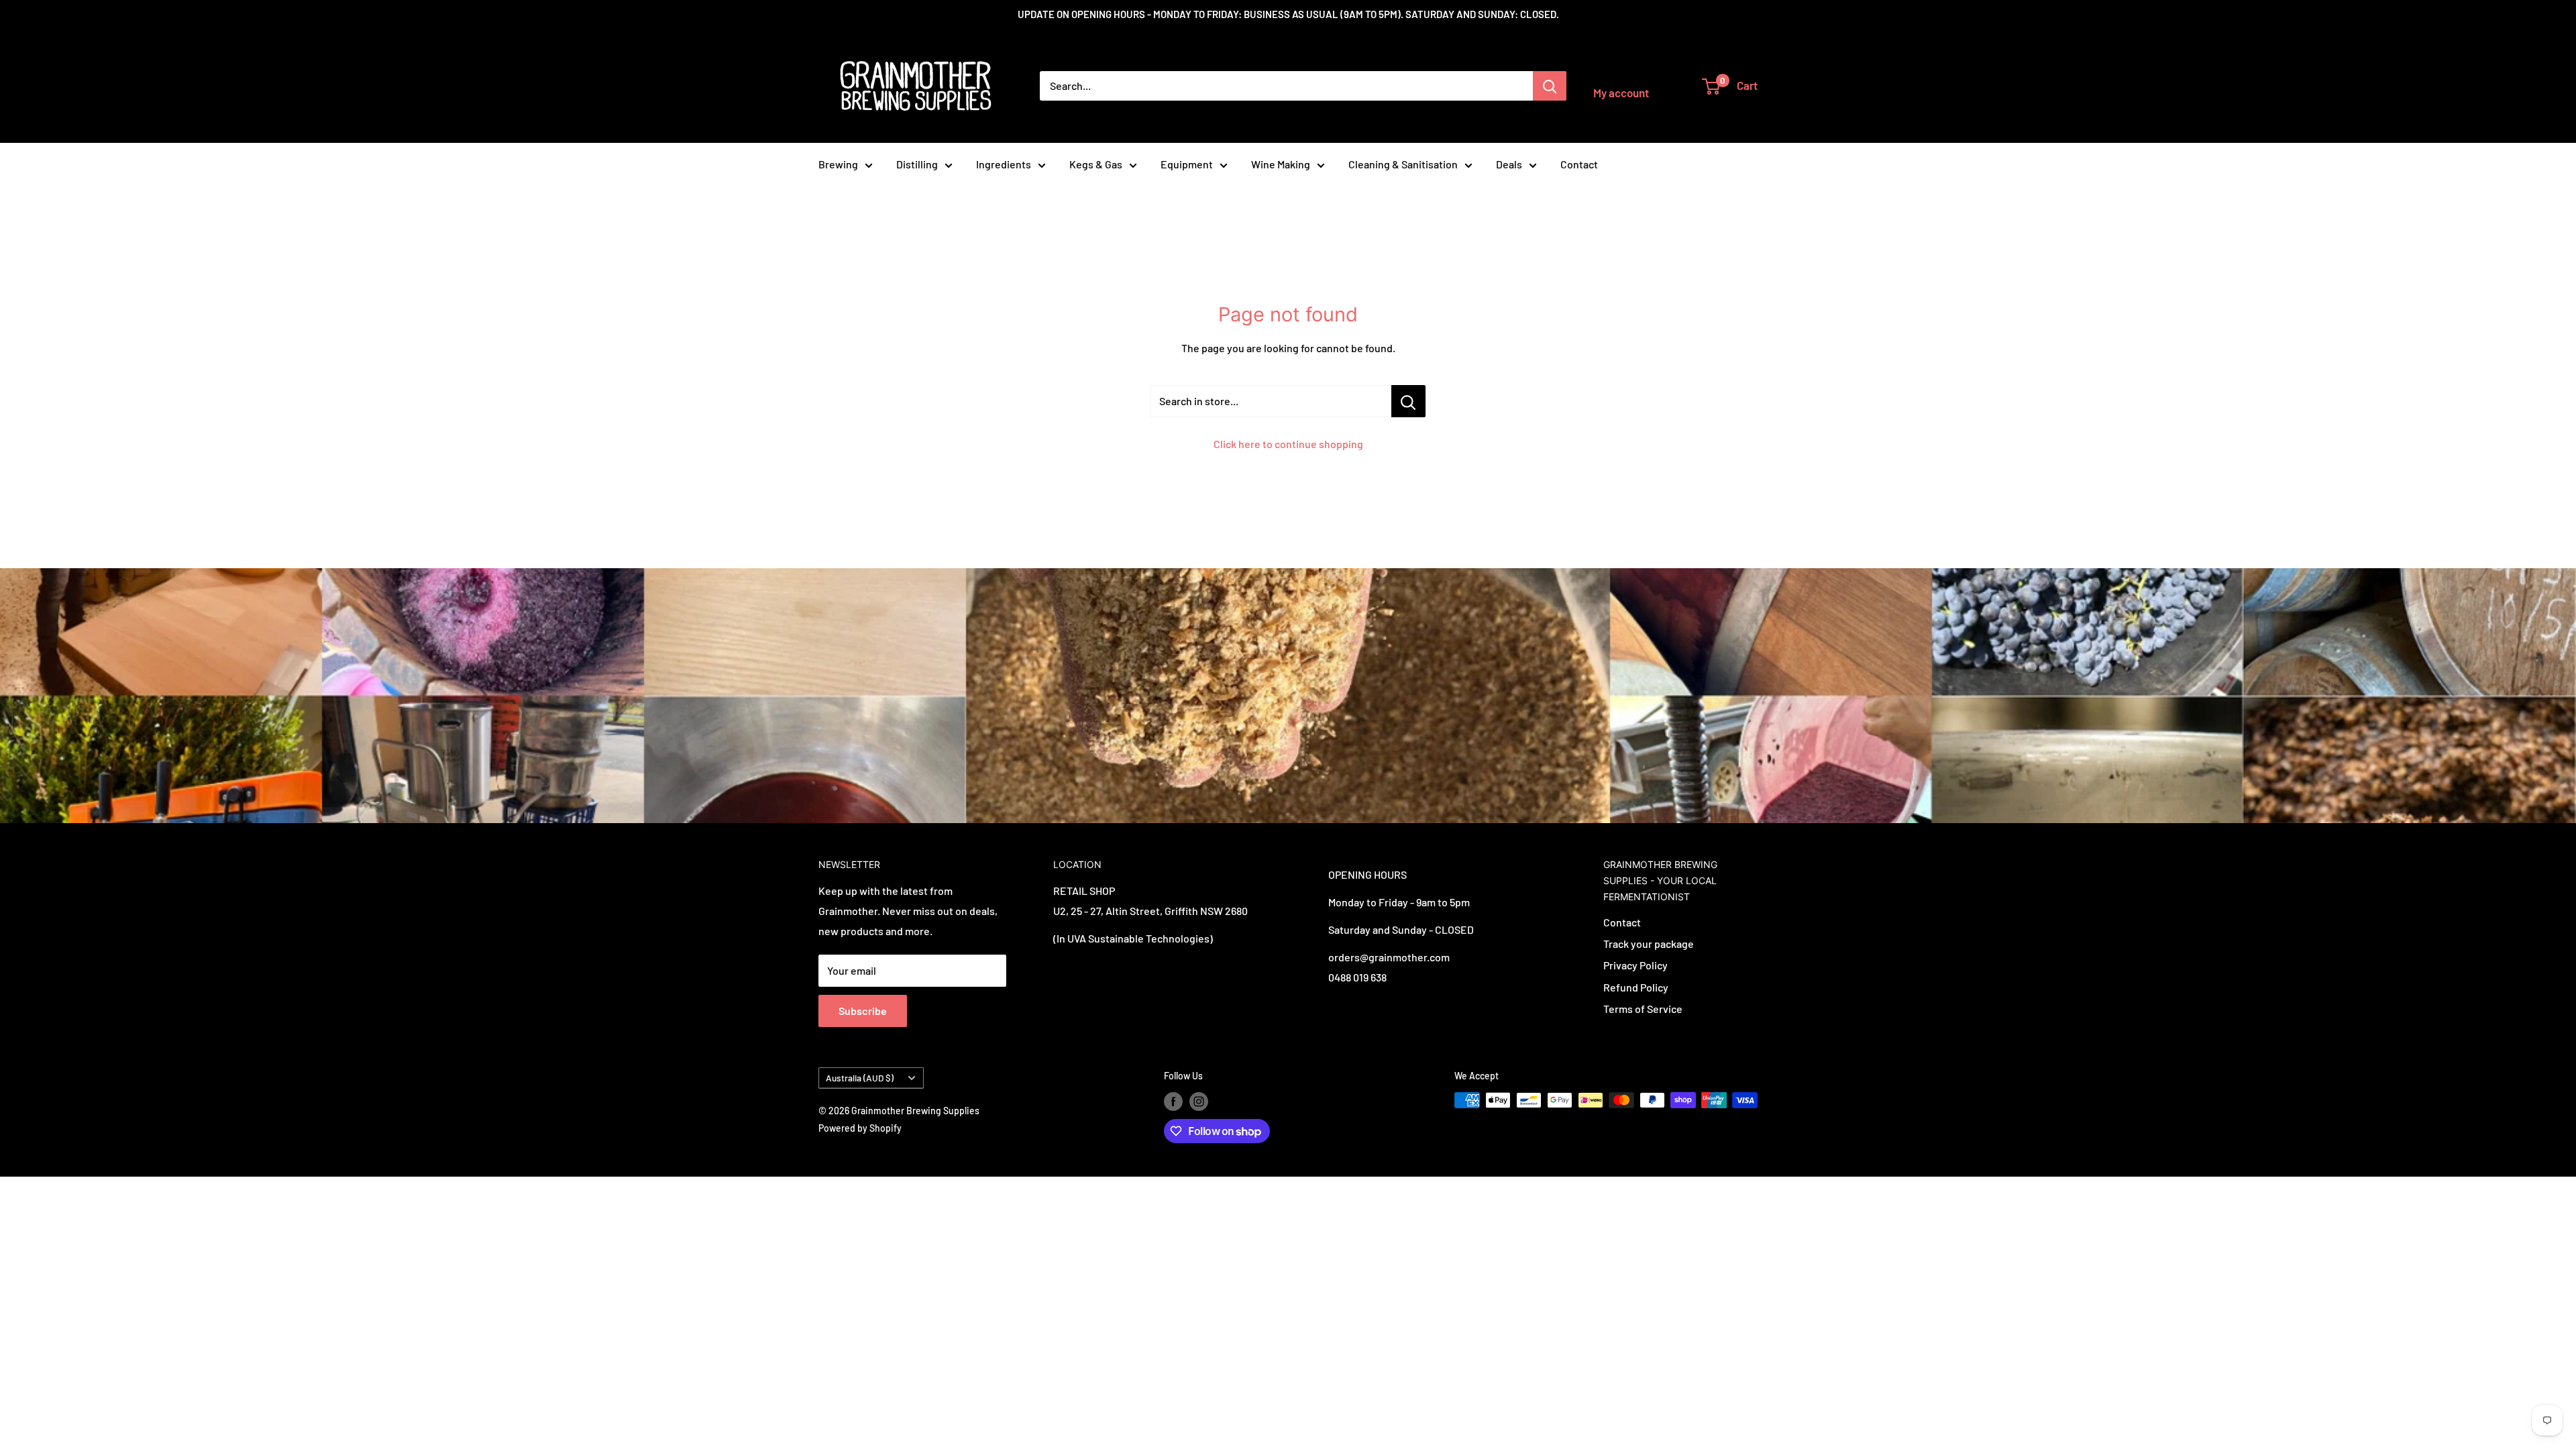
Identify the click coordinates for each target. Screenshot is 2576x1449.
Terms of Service (1643, 1009)
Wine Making (1281, 164)
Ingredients (1004, 164)
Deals (1509, 164)
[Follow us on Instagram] (1199, 1102)
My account (1621, 93)
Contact (1579, 164)
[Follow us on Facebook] (1173, 1102)
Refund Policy (1636, 987)
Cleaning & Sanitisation (1403, 164)
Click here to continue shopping (1288, 444)
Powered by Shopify (860, 1128)
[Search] (1550, 86)
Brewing (838, 164)
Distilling (917, 164)
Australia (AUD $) (860, 1078)
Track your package (1649, 944)
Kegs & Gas (1096, 164)
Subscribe (863, 1011)
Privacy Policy (1635, 965)
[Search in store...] (1408, 401)
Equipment (1187, 164)
